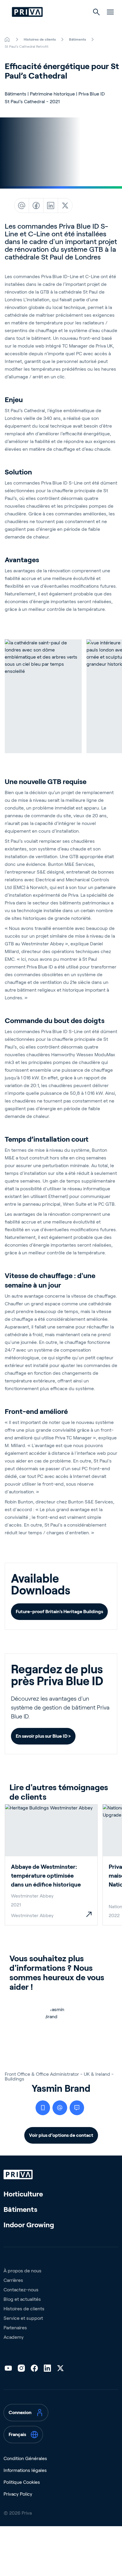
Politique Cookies (22, 2482)
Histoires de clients (24, 2309)
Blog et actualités (22, 2299)
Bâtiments (20, 2209)
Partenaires (15, 2328)
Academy (14, 2337)
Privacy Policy (18, 2494)
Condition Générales (25, 2458)
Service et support (23, 2318)
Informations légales (25, 2470)
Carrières (13, 2280)
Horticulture (23, 2194)
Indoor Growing (29, 2225)
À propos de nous (23, 2271)
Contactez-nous (21, 2290)
